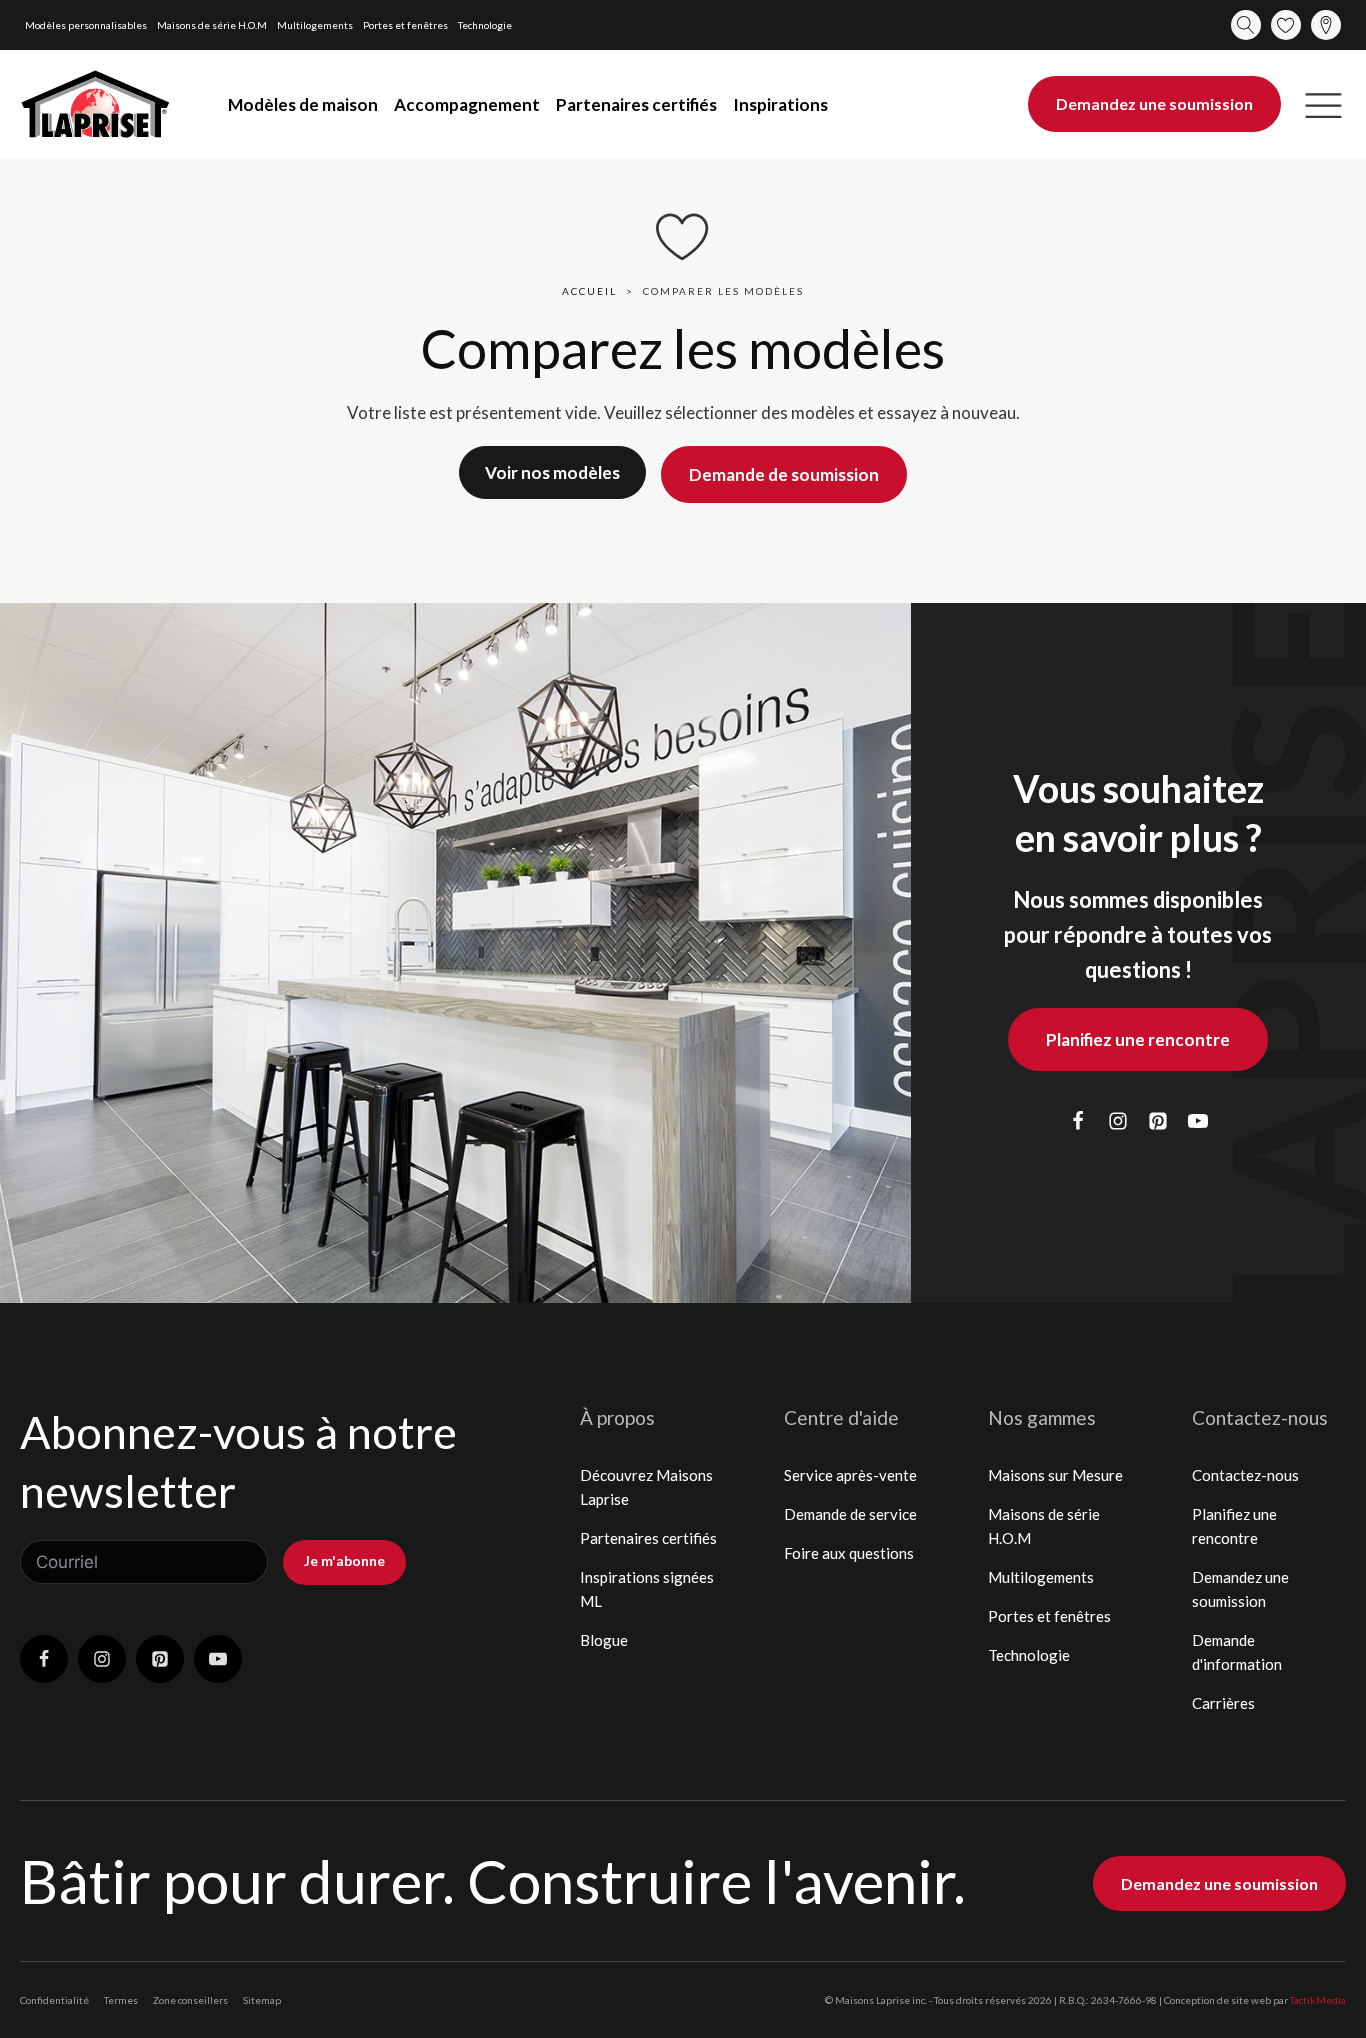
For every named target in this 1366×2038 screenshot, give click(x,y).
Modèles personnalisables (86, 25)
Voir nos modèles (552, 472)
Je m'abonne (344, 1560)
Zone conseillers (190, 2000)
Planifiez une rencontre (1138, 1039)
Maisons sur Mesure (1055, 1475)
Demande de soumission (784, 474)
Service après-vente (850, 1475)
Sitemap (262, 2000)
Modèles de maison (303, 104)
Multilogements (315, 25)
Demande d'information (1237, 1652)
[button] (1323, 104)
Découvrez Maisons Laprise (646, 1487)
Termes (121, 2000)
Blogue (604, 1640)
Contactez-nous (1245, 1475)
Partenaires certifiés (636, 104)
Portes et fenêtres (405, 25)
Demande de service (850, 1514)
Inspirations (780, 104)
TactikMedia (1318, 2000)
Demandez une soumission (1154, 103)
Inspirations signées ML (647, 1589)
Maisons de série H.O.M (212, 25)
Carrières (1223, 1703)
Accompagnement (467, 104)
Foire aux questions (849, 1553)
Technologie (485, 25)
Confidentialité (54, 2000)
